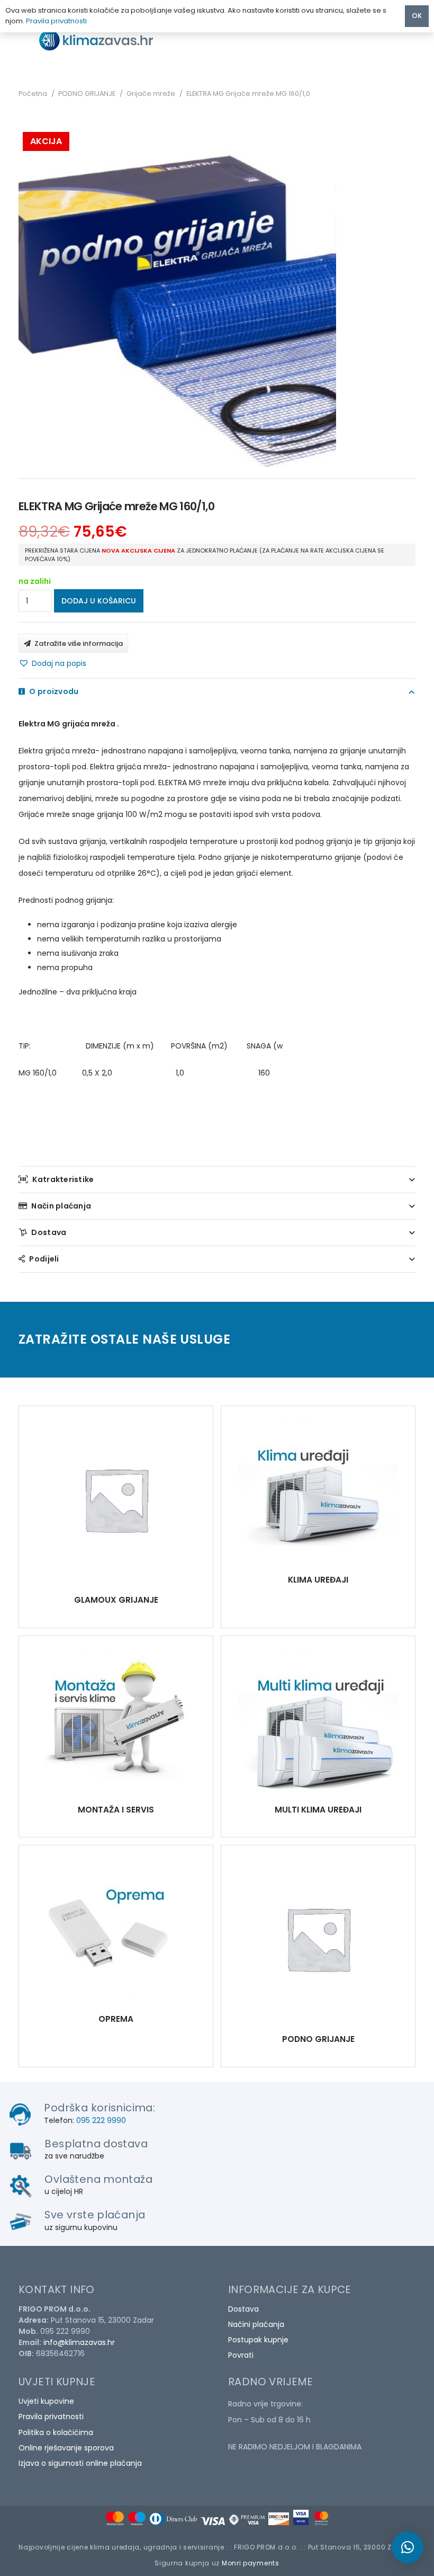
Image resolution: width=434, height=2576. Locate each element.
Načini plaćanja (256, 2324)
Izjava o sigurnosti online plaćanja (80, 2463)
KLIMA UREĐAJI (318, 1580)
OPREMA (116, 2019)
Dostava (243, 2309)
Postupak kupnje (258, 2340)
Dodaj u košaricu (99, 601)
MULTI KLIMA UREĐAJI (318, 1810)
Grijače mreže (151, 94)
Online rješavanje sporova (66, 2448)
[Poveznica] (105, 40)
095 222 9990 (101, 2120)
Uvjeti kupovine (46, 2401)
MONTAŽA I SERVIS (116, 1810)
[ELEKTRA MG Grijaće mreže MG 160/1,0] (116, 1499)
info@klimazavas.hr (79, 2342)
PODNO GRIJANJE (87, 94)
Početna (33, 94)
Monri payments (251, 2563)
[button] (52, 663)
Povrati (241, 2355)
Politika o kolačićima (56, 2432)
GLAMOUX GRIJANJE (116, 1600)
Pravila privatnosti (51, 2417)
